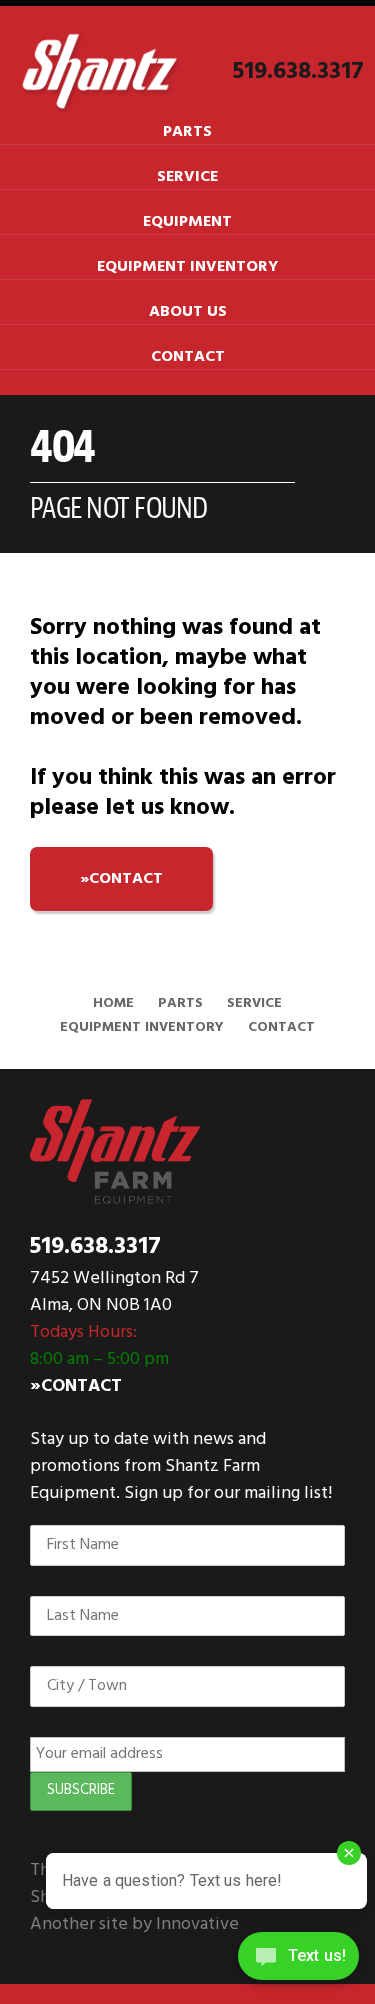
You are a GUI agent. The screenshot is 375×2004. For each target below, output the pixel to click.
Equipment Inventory (187, 267)
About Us (188, 312)
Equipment (187, 222)
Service (187, 177)
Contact (188, 357)
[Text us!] (298, 1962)
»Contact (76, 1386)
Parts (187, 132)
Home (113, 1003)
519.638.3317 (298, 71)
